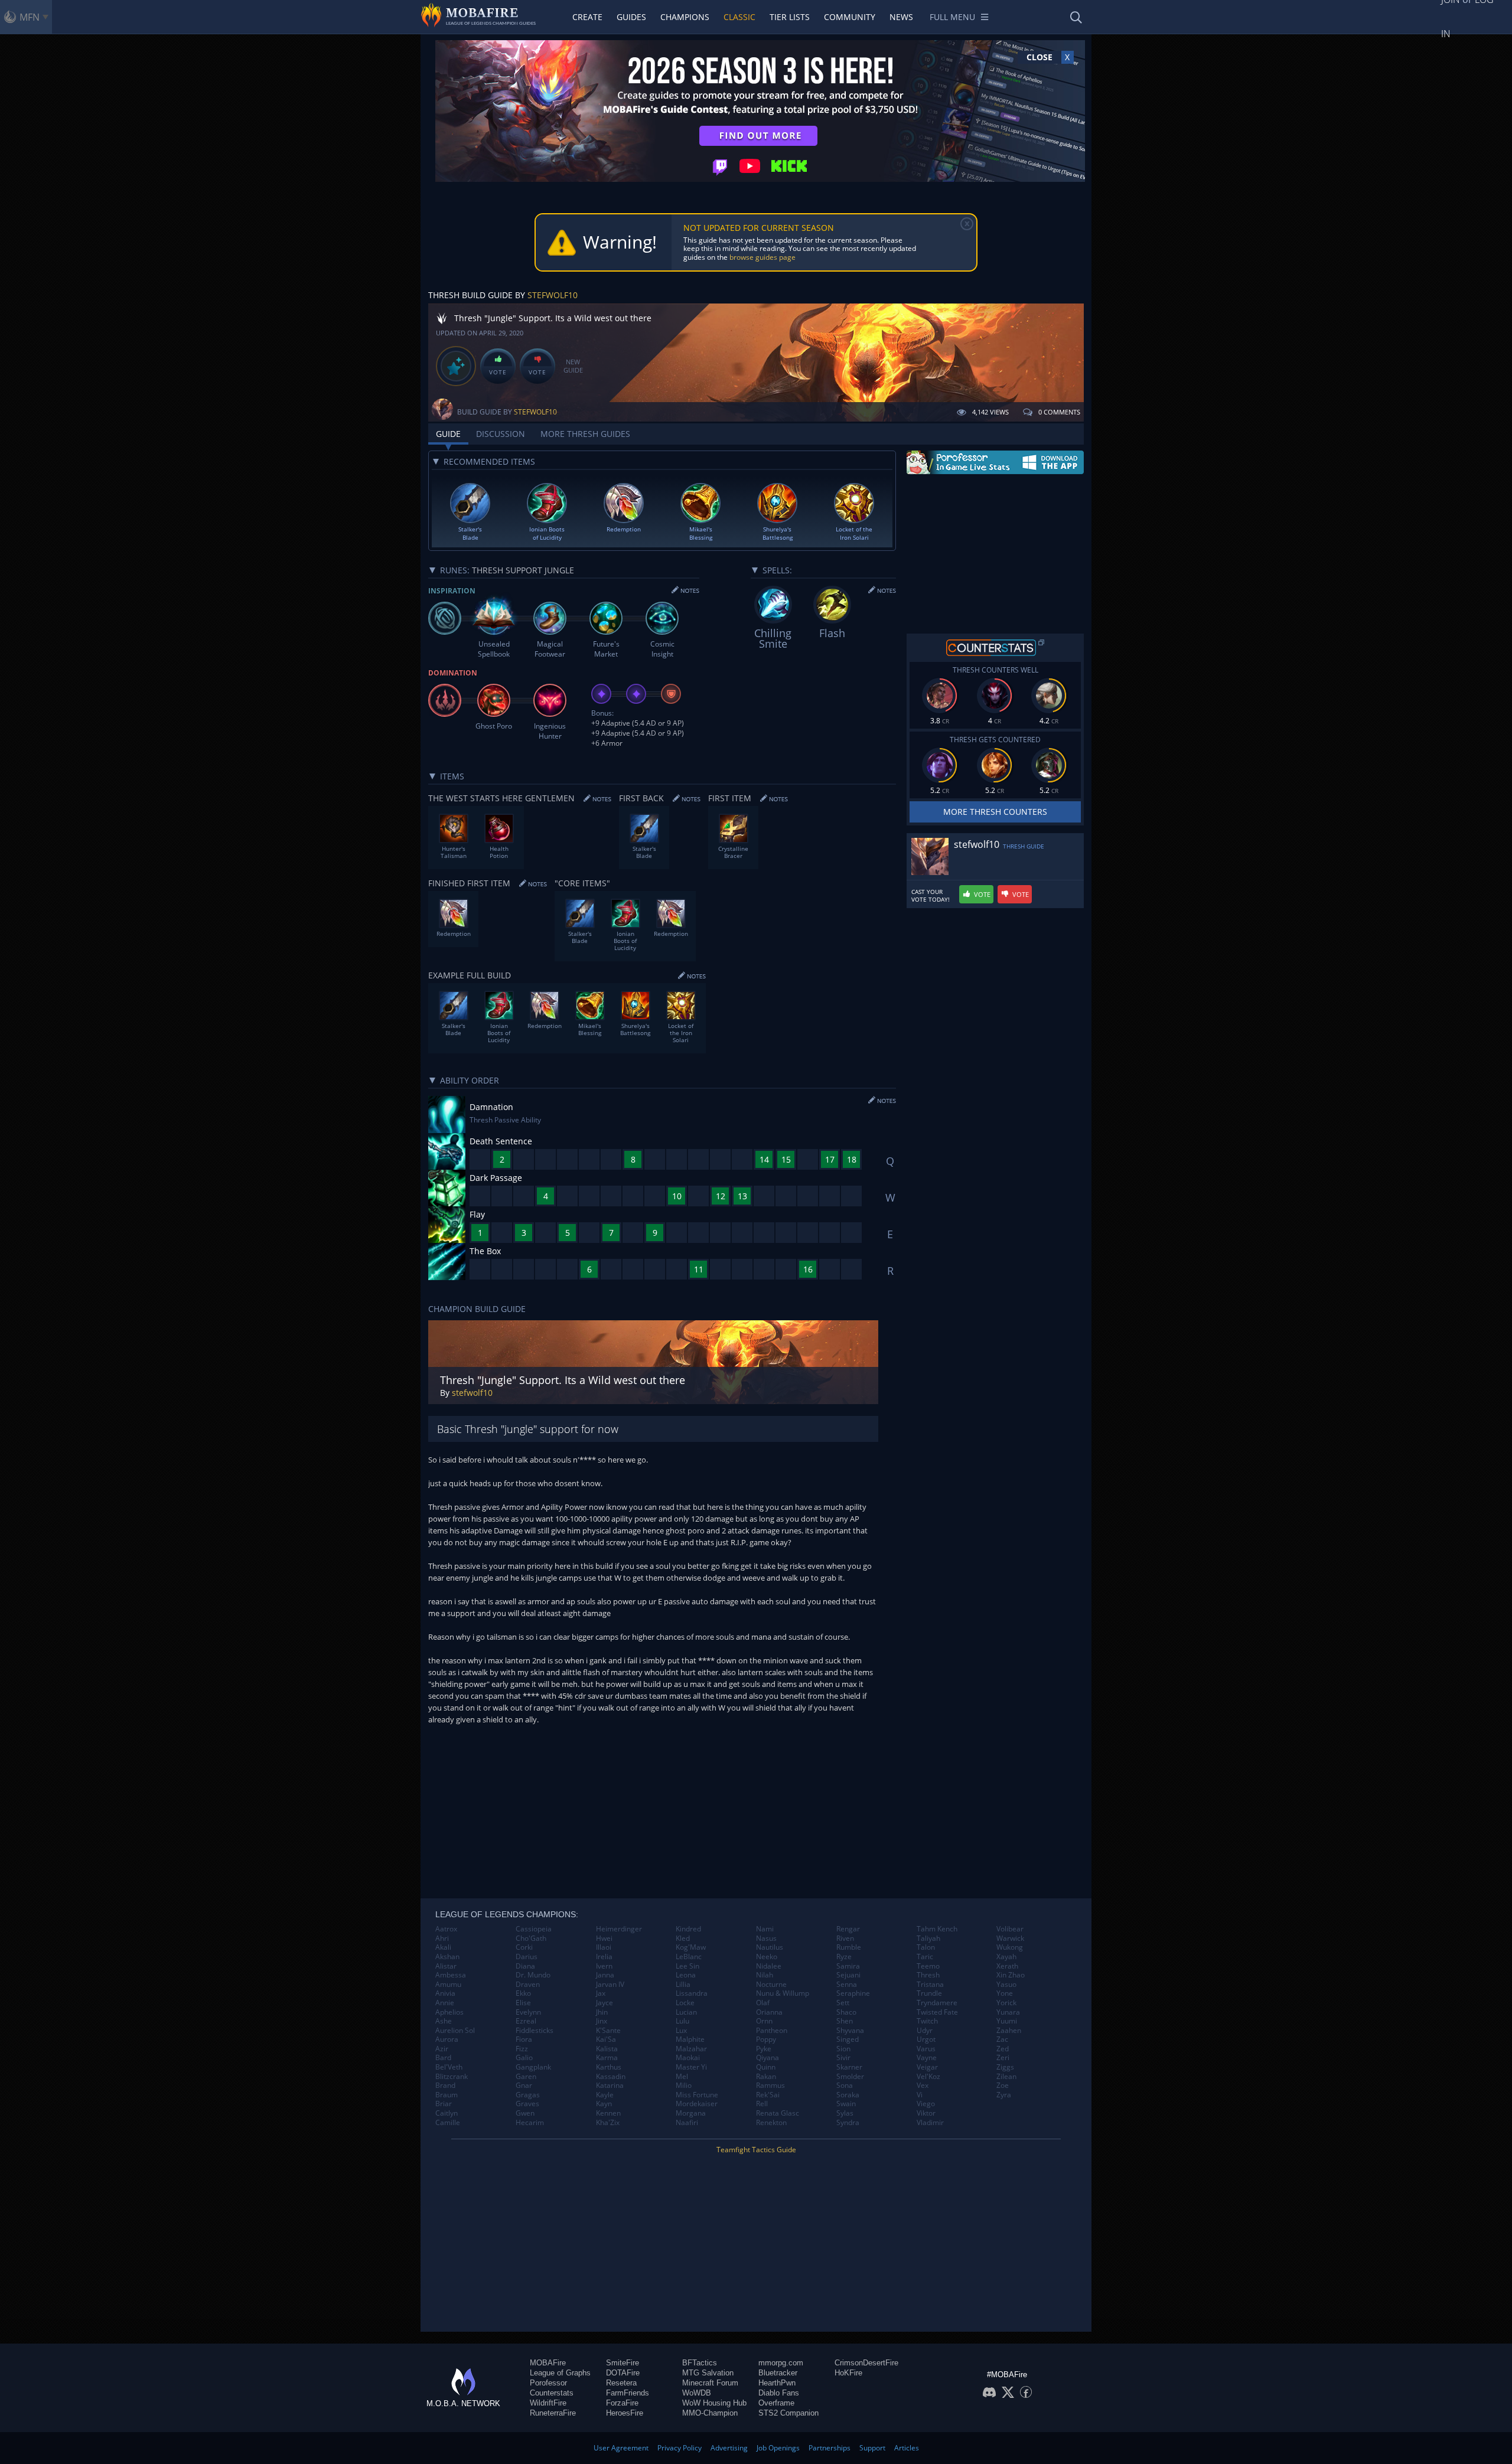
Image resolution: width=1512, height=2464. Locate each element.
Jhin (602, 2012)
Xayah (1006, 1957)
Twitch (927, 2021)
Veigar (927, 2067)
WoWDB (697, 2393)
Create (587, 17)
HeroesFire (625, 2413)
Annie (445, 2003)
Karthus (609, 2067)
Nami (765, 1929)
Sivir (843, 2058)
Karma (607, 2058)
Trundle (929, 1993)
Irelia (604, 1957)
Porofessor (548, 2383)
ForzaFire (622, 2403)
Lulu (682, 2021)
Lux (681, 2031)
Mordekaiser (697, 2104)
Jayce (605, 2003)
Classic (739, 17)
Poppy (766, 2039)
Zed (1003, 2049)
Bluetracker (778, 2373)
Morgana (691, 2113)
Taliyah (928, 1938)
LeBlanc (689, 1957)
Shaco (846, 2012)
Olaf (763, 2003)
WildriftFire (548, 2403)
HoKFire (848, 2373)
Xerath (1007, 1966)
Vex (923, 2086)
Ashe (444, 2021)
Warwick (1010, 1938)
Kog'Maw (691, 1947)
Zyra (1004, 2095)
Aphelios (449, 2012)
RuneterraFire (553, 2413)
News (901, 17)
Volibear (1010, 1929)
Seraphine (853, 1993)
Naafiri (687, 2123)
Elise (523, 2003)
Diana (525, 1966)
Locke (685, 2003)
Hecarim (530, 2123)
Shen (845, 2021)
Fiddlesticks (535, 2031)
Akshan (447, 1957)
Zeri (1003, 2058)
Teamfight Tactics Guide (756, 2150)
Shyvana (850, 2031)
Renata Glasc (778, 2113)
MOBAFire (548, 2363)
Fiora (524, 2039)
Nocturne (771, 1985)
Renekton (771, 2123)
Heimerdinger (619, 1929)
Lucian (686, 2012)
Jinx (602, 2021)
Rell (762, 2104)
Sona (845, 2086)
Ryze (844, 1957)
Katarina (610, 2086)
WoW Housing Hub (714, 2403)
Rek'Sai (768, 2095)
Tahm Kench (937, 1929)
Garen (526, 2077)
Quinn (766, 2067)
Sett (843, 2003)
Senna (847, 1985)
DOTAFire (623, 2373)
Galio (524, 2058)
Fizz (522, 2049)
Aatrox (446, 1929)
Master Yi (691, 2067)
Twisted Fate (937, 2012)
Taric (925, 1957)
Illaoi (604, 1947)
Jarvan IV (610, 1985)
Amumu (448, 1985)
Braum (447, 2095)
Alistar (446, 1966)
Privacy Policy (680, 2448)
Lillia (683, 1985)
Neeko (767, 1957)
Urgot (926, 2039)
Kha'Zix (608, 2123)
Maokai (688, 2058)
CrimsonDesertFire (866, 2363)
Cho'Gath (531, 1938)
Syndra (848, 2123)
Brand (445, 2086)
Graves (527, 2104)
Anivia (445, 1993)
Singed (848, 2039)
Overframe (776, 2403)
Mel (682, 2077)
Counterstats (552, 2393)
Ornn (764, 2021)
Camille (448, 2123)
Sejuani (848, 1975)
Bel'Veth (449, 2067)
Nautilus (770, 1947)
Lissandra (692, 1993)
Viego (926, 2104)
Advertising (729, 2448)
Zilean (1006, 2077)
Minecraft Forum (710, 2383)
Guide (448, 434)
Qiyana (768, 2058)
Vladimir (930, 2123)
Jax (601, 1993)
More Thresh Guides (585, 434)
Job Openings (778, 2448)
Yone (1005, 1993)
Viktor (926, 2113)
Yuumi (1007, 2021)
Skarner (849, 2067)
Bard (443, 2058)
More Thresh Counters (995, 812)
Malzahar (691, 2049)
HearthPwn (777, 2383)
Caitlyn (447, 2113)
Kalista (607, 2049)
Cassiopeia (534, 1929)
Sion (843, 2049)
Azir (442, 2049)
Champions (685, 17)
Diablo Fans (779, 2393)
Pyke (764, 2049)
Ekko (523, 1993)
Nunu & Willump (783, 1993)
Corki (524, 1947)
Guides (631, 17)
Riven (845, 1938)
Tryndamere (937, 2003)
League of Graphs (560, 2373)
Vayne (927, 2058)
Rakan (766, 2077)
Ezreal (526, 2021)
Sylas (845, 2113)
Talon (926, 1947)
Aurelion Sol (455, 2031)
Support (872, 2448)
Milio (684, 2086)
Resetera (621, 2383)
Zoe (1003, 2086)
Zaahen (1009, 2031)
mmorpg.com (781, 2363)
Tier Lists (790, 17)
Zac (1002, 2039)
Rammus (770, 2086)
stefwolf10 (553, 295)
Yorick (1006, 2003)
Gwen (525, 2113)
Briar (444, 2104)
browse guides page (762, 257)
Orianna (769, 2012)
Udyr (925, 2031)
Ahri (442, 1938)
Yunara (1008, 2012)
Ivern (604, 1966)
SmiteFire (623, 2363)
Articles (907, 2448)
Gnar (524, 2086)
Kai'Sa (606, 2039)
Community (850, 17)
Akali (443, 1947)
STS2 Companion (788, 2413)
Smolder (850, 2077)
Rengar (848, 1929)
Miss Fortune (697, 2095)
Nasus (766, 1938)
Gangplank (533, 2067)
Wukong (1010, 1947)
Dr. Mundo (533, 1975)
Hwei (604, 1938)
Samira (848, 1966)
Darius (527, 1957)
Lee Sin (687, 1966)
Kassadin (611, 2077)
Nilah (765, 1975)
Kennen (608, 2113)
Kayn (604, 2104)
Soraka (848, 2095)
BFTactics (700, 2363)
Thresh (928, 1975)
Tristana (930, 1985)
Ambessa (451, 1975)
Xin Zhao (1011, 1975)
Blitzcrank (452, 2077)
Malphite (690, 2039)
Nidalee (769, 1966)
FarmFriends (628, 2393)
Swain (846, 2104)
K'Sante (608, 2031)
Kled (683, 1938)
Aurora (447, 2039)
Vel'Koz (928, 2077)
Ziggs (1005, 2067)
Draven (528, 1985)
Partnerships (830, 2448)
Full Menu (952, 17)
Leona (686, 1975)
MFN (30, 17)
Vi (920, 2095)
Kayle (605, 2095)
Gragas (528, 2095)
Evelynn (528, 2012)
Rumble (849, 1947)
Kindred (688, 1929)
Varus (926, 2049)
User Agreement (621, 2448)
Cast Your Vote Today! (931, 896)
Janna (605, 1975)
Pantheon (772, 2031)
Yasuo (1006, 1985)
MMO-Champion (710, 2413)
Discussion (501, 434)
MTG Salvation (708, 2373)
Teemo (928, 1966)
